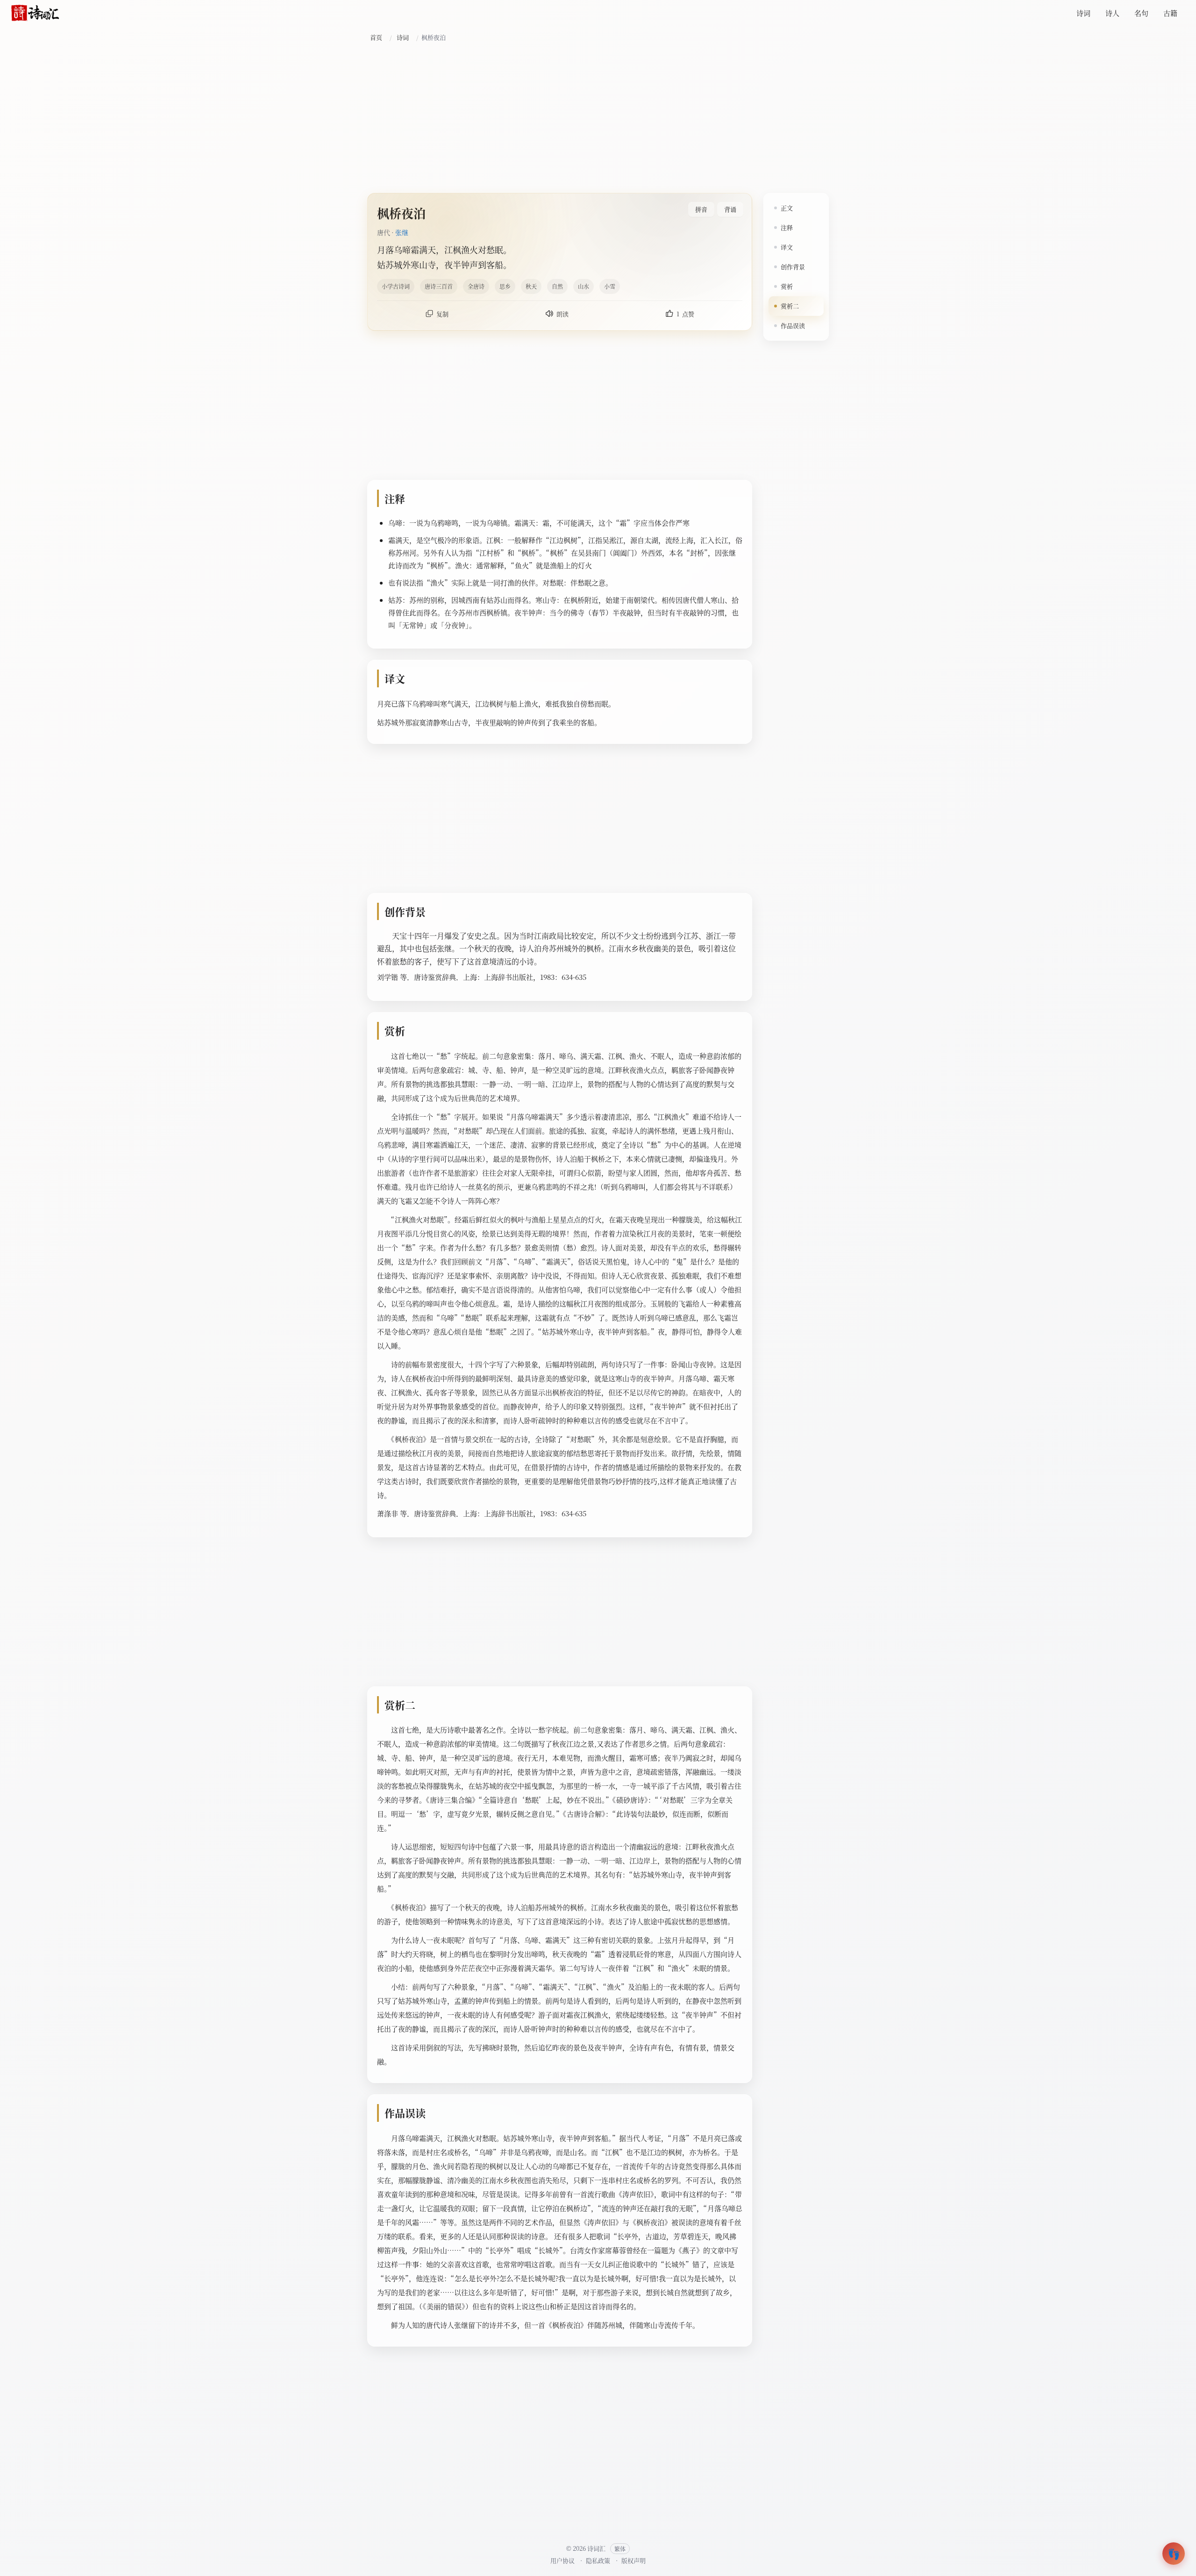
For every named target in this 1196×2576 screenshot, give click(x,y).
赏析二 (790, 306)
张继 (402, 232)
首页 (376, 37)
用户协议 (562, 2560)
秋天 (531, 286)
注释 (787, 227)
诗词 (1083, 13)
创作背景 (793, 267)
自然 (557, 286)
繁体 (620, 2549)
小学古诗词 (396, 286)
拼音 (701, 209)
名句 (1141, 13)
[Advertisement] (598, 118)
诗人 (1112, 13)
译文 (787, 247)
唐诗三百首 (439, 286)
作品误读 (793, 325)
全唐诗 (476, 286)
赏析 (787, 286)
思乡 (505, 286)
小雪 (610, 286)
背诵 (730, 209)
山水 (584, 286)
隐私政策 (598, 2560)
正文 (787, 208)
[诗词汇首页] (35, 13)
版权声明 (634, 2560)
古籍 (1170, 13)
